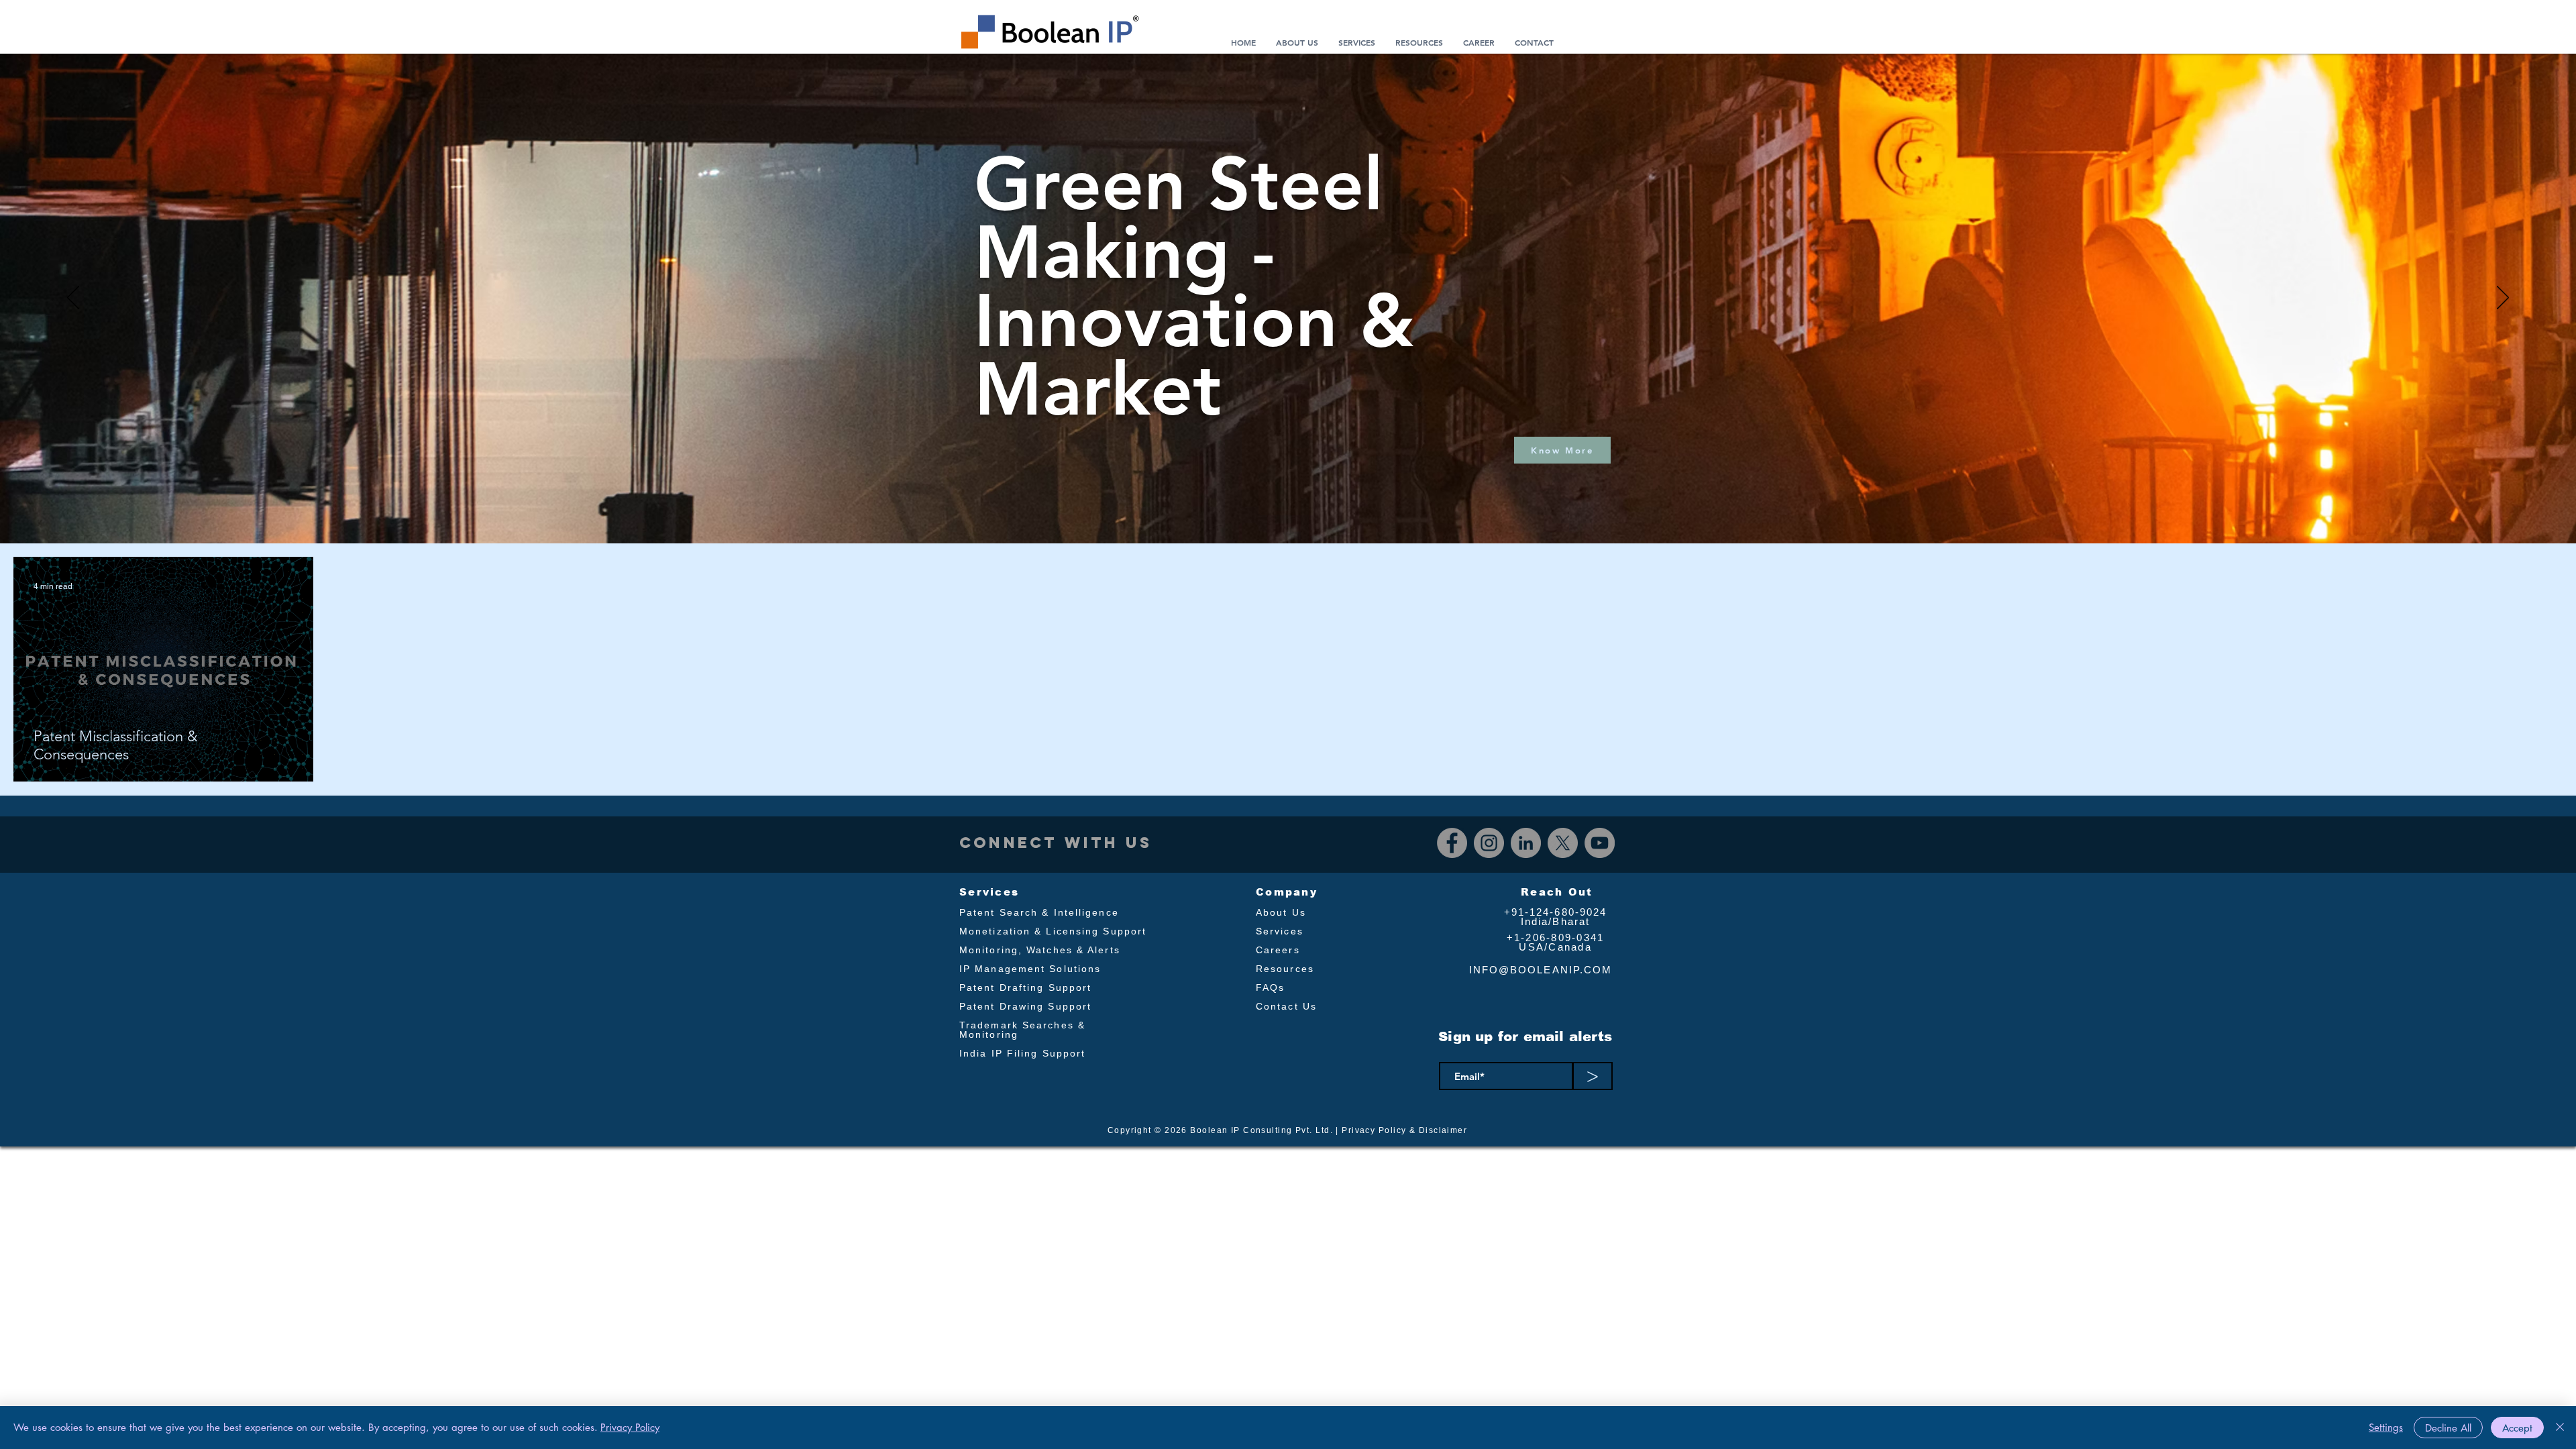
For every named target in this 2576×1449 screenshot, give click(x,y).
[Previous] (73, 299)
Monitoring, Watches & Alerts (1040, 950)
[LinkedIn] (1526, 843)
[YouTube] (1600, 843)
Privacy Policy (630, 1427)
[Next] (2503, 299)
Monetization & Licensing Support (1053, 931)
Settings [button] (2386, 1427)
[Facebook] (1452, 843)
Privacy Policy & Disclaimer (1404, 1130)
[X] (1563, 843)
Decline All (2448, 1428)
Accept (2517, 1428)
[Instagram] (1489, 843)
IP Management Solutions (1030, 969)
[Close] (2560, 1428)
